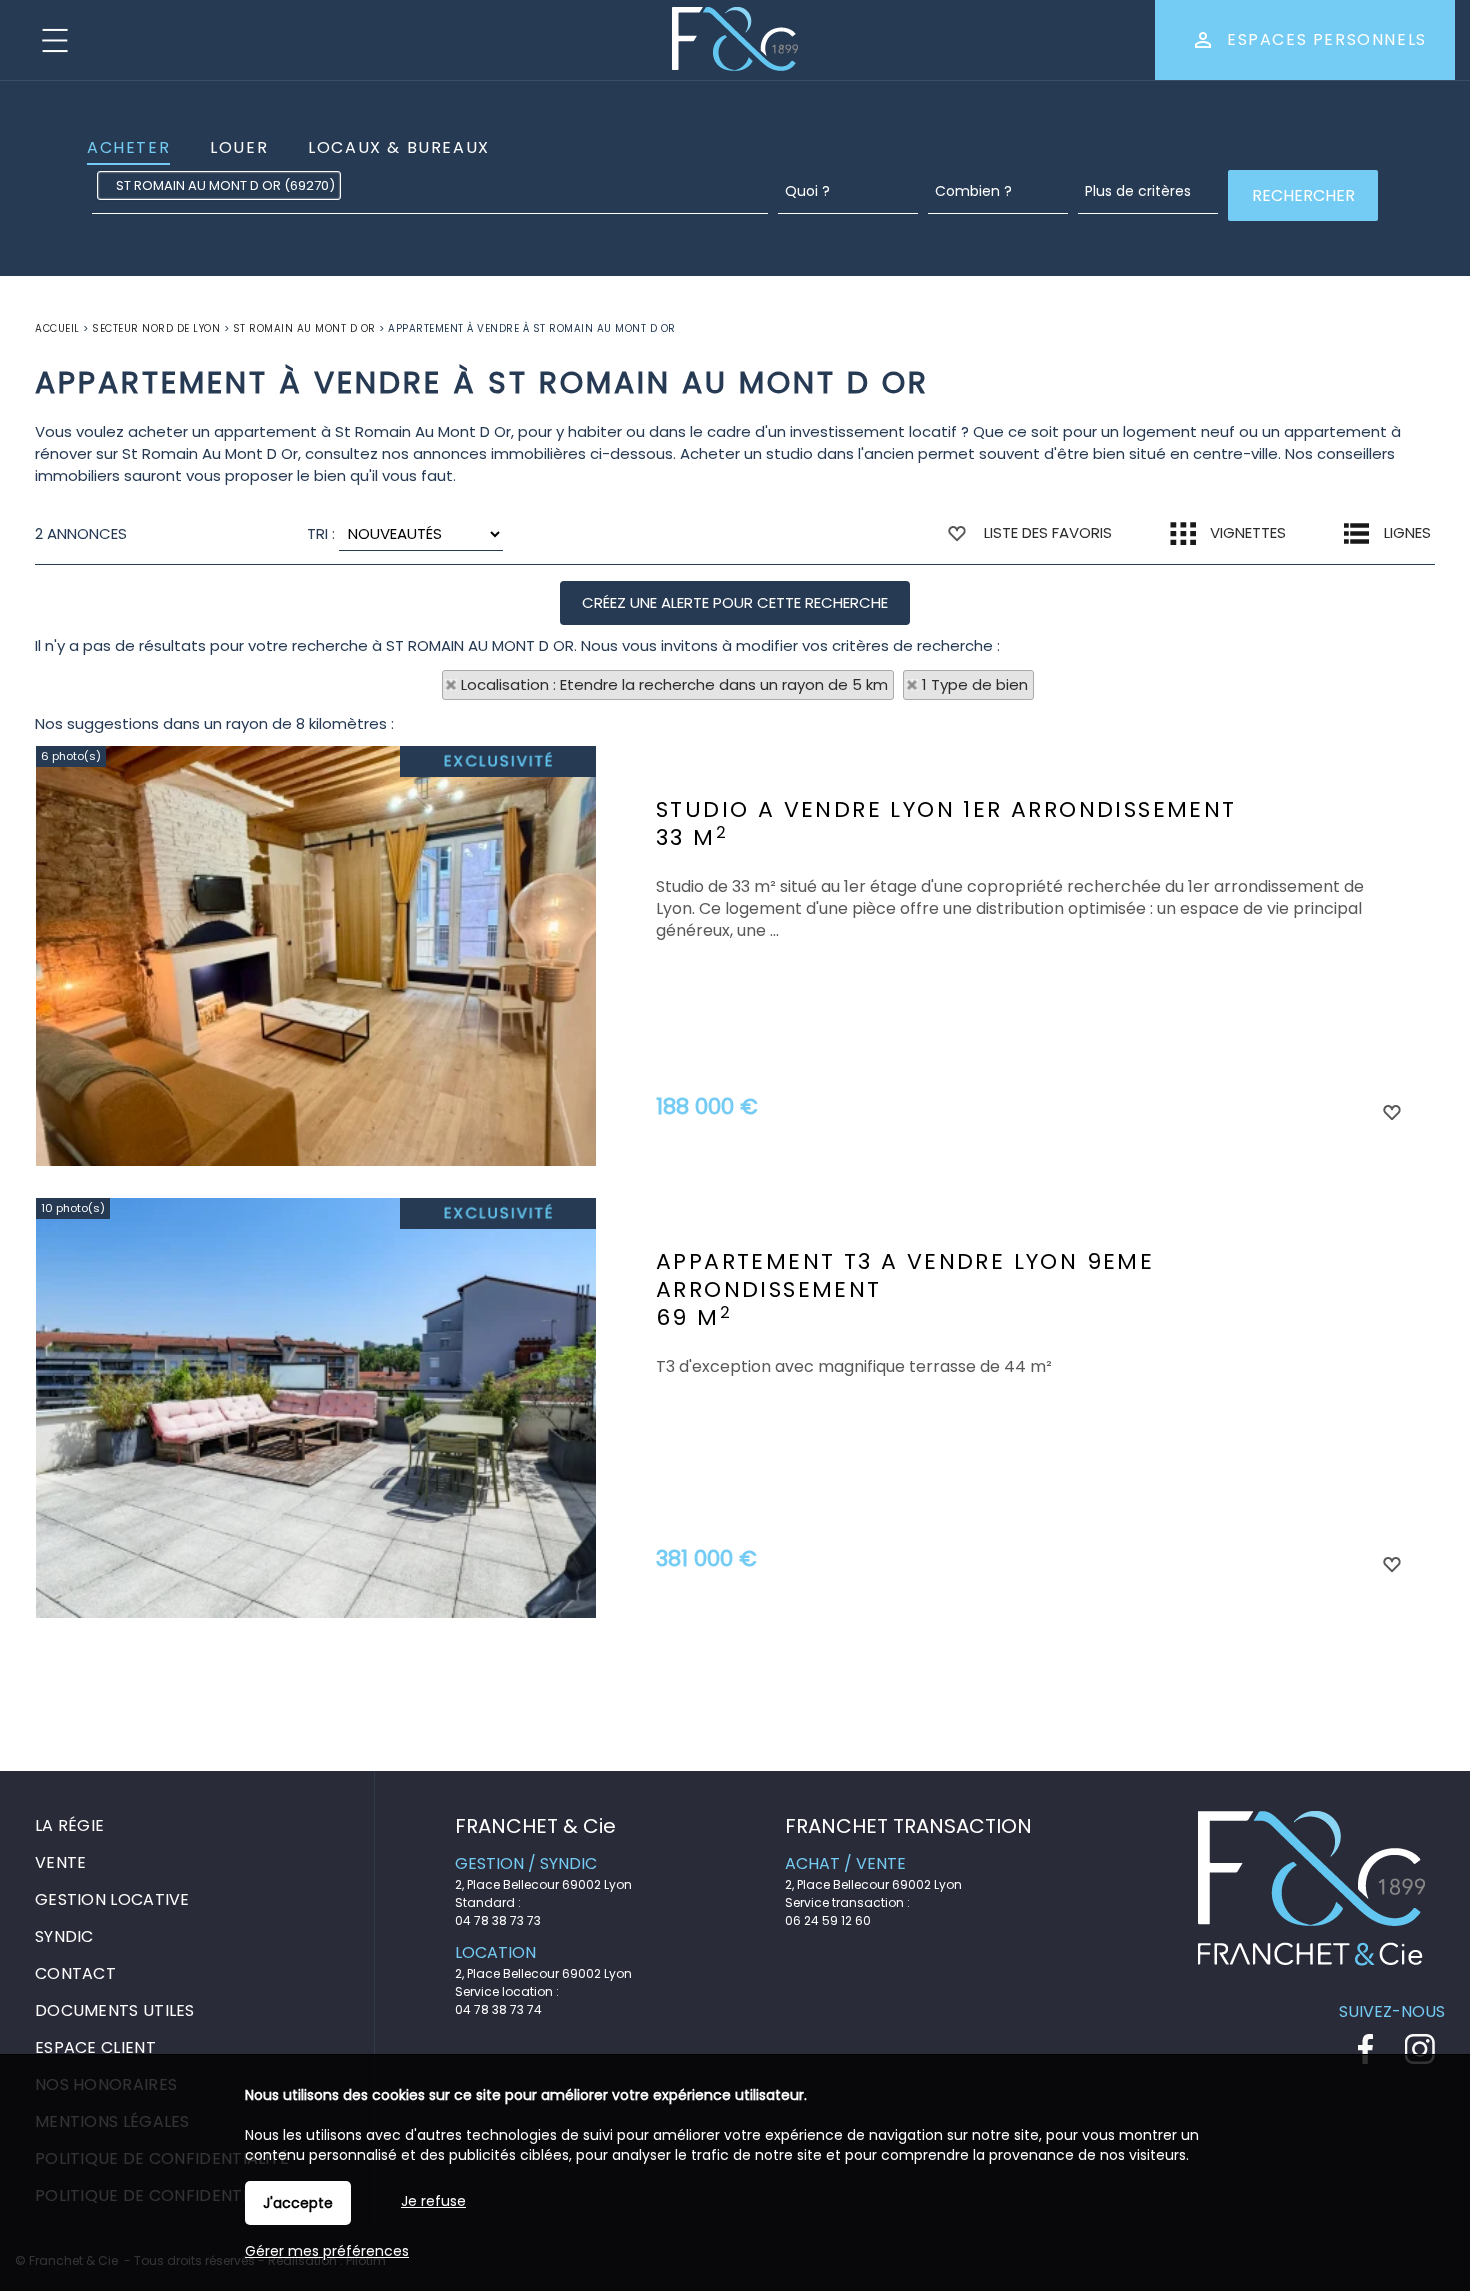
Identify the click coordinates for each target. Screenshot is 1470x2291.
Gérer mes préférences (327, 2251)
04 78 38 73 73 (498, 1920)
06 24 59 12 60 (828, 1920)
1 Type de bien (975, 684)
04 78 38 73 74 (498, 2009)
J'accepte (298, 2203)
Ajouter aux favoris (1391, 1111)
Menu (55, 40)
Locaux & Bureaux (399, 147)
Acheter (128, 147)
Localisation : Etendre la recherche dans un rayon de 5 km (674, 684)
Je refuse (433, 2201)
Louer (239, 147)
